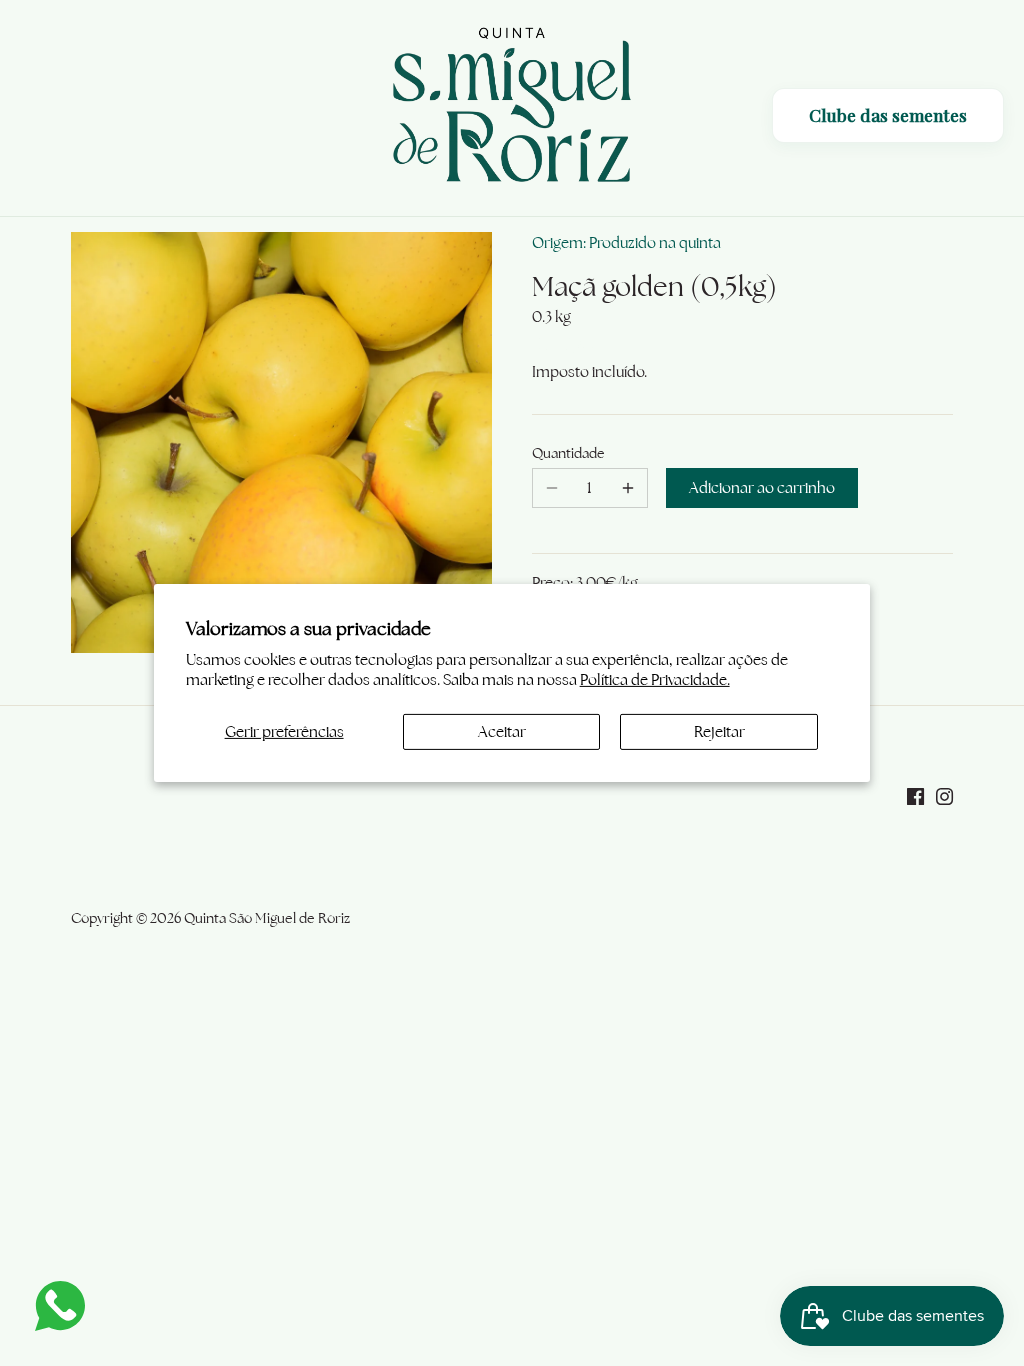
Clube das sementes (888, 115)
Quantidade (568, 453)
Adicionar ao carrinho (762, 487)
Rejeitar (719, 731)
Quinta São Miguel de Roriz (267, 918)
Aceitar (502, 731)
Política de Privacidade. (655, 679)
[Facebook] (915, 794)
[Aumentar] (628, 488)
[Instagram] (944, 794)
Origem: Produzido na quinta (626, 242)
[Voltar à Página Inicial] (512, 108)
